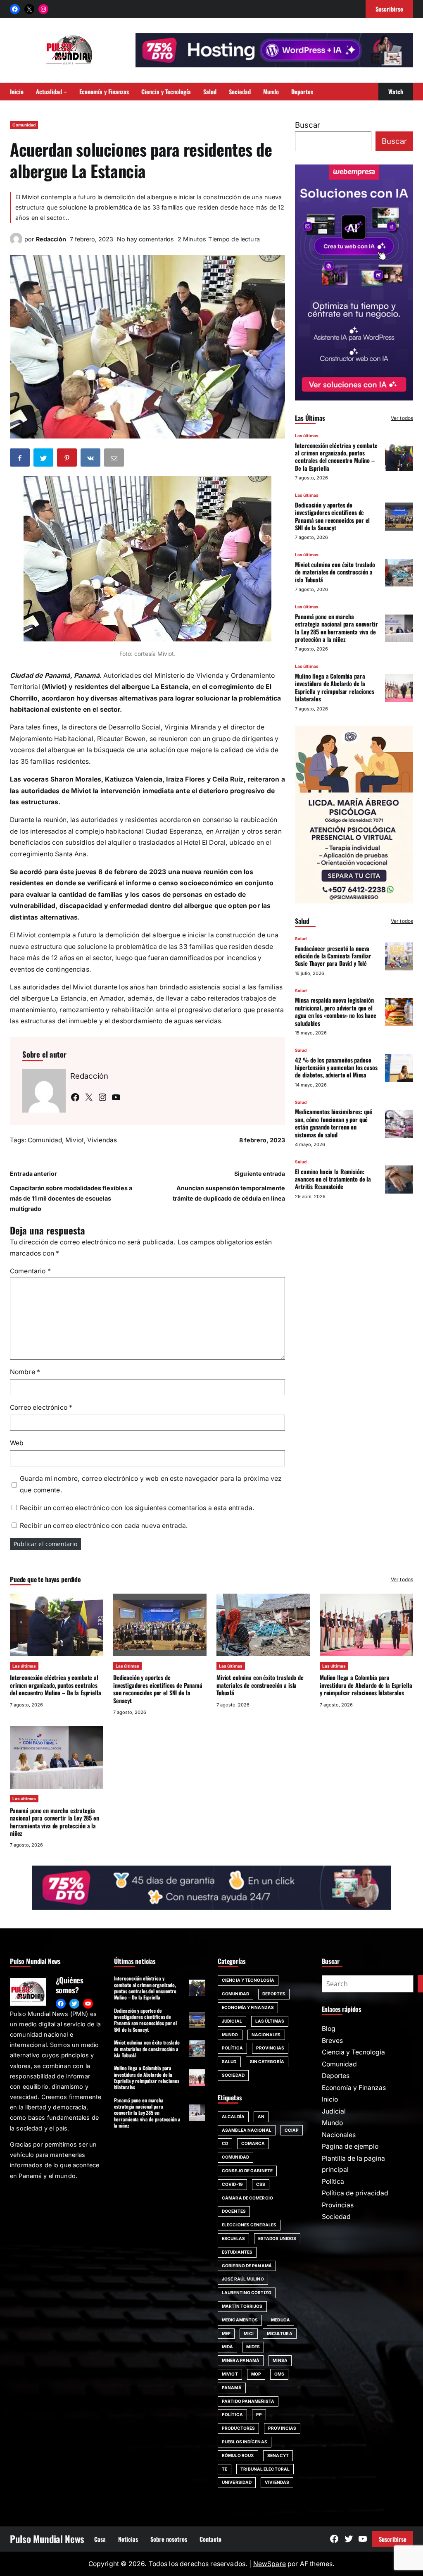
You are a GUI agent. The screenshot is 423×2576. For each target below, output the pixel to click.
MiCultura (280, 2333)
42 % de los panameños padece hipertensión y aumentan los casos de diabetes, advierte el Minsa (336, 1068)
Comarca (253, 2143)
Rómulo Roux (238, 2455)
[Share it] (91, 459)
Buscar (308, 125)
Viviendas (102, 1140)
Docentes (234, 2211)
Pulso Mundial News (47, 2539)
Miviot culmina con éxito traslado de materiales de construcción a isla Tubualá (335, 572)
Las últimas (307, 436)
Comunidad (24, 125)
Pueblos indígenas (245, 2442)
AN (261, 2116)
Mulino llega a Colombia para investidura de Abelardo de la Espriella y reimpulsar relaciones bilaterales (334, 687)
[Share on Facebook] (21, 459)
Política (232, 2048)
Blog (329, 2029)
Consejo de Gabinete (247, 2171)
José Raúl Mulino (243, 2279)
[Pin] (68, 459)
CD (225, 2143)
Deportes (274, 1994)
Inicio (330, 2099)
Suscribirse (393, 2539)
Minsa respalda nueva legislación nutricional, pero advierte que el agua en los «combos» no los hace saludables (335, 1011)
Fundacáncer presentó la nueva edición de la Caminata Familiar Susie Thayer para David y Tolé (333, 956)
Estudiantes (237, 2252)
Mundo (230, 2035)
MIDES (253, 2347)
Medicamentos (240, 2320)
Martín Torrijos (242, 2306)
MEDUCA (280, 2320)
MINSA (280, 2360)
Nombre (25, 1372)
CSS (261, 2184)
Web (17, 1443)
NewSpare (270, 2564)
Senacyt (278, 2455)
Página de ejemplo (350, 2146)
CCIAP (292, 2130)
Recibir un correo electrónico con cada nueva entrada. (104, 1526)
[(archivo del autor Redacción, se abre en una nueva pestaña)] (16, 243)
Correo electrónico (41, 1407)
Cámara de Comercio (247, 2198)
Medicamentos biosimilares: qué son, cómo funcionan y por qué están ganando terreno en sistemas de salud (334, 1123)
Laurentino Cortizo (247, 2292)
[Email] (115, 459)
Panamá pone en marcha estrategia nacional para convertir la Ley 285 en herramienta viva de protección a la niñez (336, 628)
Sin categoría (267, 2061)
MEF (226, 2333)
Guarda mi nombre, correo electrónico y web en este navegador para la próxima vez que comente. (151, 1484)
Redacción (51, 239)
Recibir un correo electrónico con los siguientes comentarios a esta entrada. (137, 1508)
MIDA (227, 2347)
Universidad (237, 2482)
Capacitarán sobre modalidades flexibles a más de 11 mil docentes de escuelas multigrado (71, 1198)
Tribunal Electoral (265, 2469)
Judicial (232, 2021)
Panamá (232, 2388)
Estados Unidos (277, 2238)
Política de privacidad (355, 2193)
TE (225, 2469)
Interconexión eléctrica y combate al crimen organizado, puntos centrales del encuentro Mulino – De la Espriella (336, 457)
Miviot (75, 1140)
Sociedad (233, 2075)
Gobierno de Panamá (247, 2266)
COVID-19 (232, 2184)
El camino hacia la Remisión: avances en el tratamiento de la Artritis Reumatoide (333, 1179)
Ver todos (402, 418)
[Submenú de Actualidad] (65, 92)
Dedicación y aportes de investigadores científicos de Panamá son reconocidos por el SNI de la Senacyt (332, 516)
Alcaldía (233, 2116)
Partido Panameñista (248, 2401)
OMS (279, 2374)
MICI (248, 2333)
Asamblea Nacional (247, 2130)
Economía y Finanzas (248, 2007)
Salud (301, 939)
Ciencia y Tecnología (248, 1980)
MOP (256, 2374)
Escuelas (233, 2238)
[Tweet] (44, 459)
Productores (238, 2428)
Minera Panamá (241, 2360)
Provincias (270, 2048)
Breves (332, 2041)
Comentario (30, 1271)
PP (259, 2414)
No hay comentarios (145, 239)
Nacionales (266, 2035)
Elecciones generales (249, 2225)
